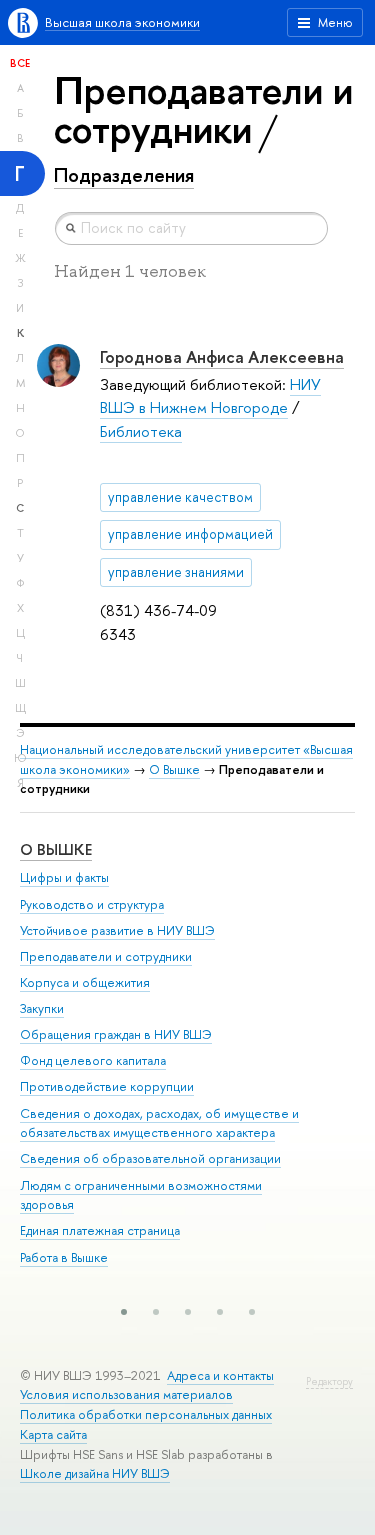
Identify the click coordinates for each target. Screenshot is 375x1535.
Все (20, 63)
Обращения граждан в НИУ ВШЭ (116, 1034)
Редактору (329, 1381)
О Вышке (174, 769)
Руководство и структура (92, 904)
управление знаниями (176, 572)
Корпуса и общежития (85, 982)
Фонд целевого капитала (93, 1060)
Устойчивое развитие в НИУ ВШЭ (117, 930)
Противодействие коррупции (107, 1086)
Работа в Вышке (64, 1257)
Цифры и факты (64, 877)
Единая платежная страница (100, 1230)
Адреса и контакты (220, 1375)
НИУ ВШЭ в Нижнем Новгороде (210, 396)
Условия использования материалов (126, 1394)
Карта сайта (53, 1434)
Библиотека (141, 431)
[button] (124, 1312)
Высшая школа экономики (122, 22)
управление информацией (190, 534)
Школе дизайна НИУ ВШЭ (95, 1473)
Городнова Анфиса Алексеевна (222, 356)
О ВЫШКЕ (56, 849)
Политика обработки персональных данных (146, 1414)
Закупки (42, 1008)
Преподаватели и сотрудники (106, 956)
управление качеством (180, 497)
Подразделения (124, 175)
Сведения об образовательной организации (150, 1158)
